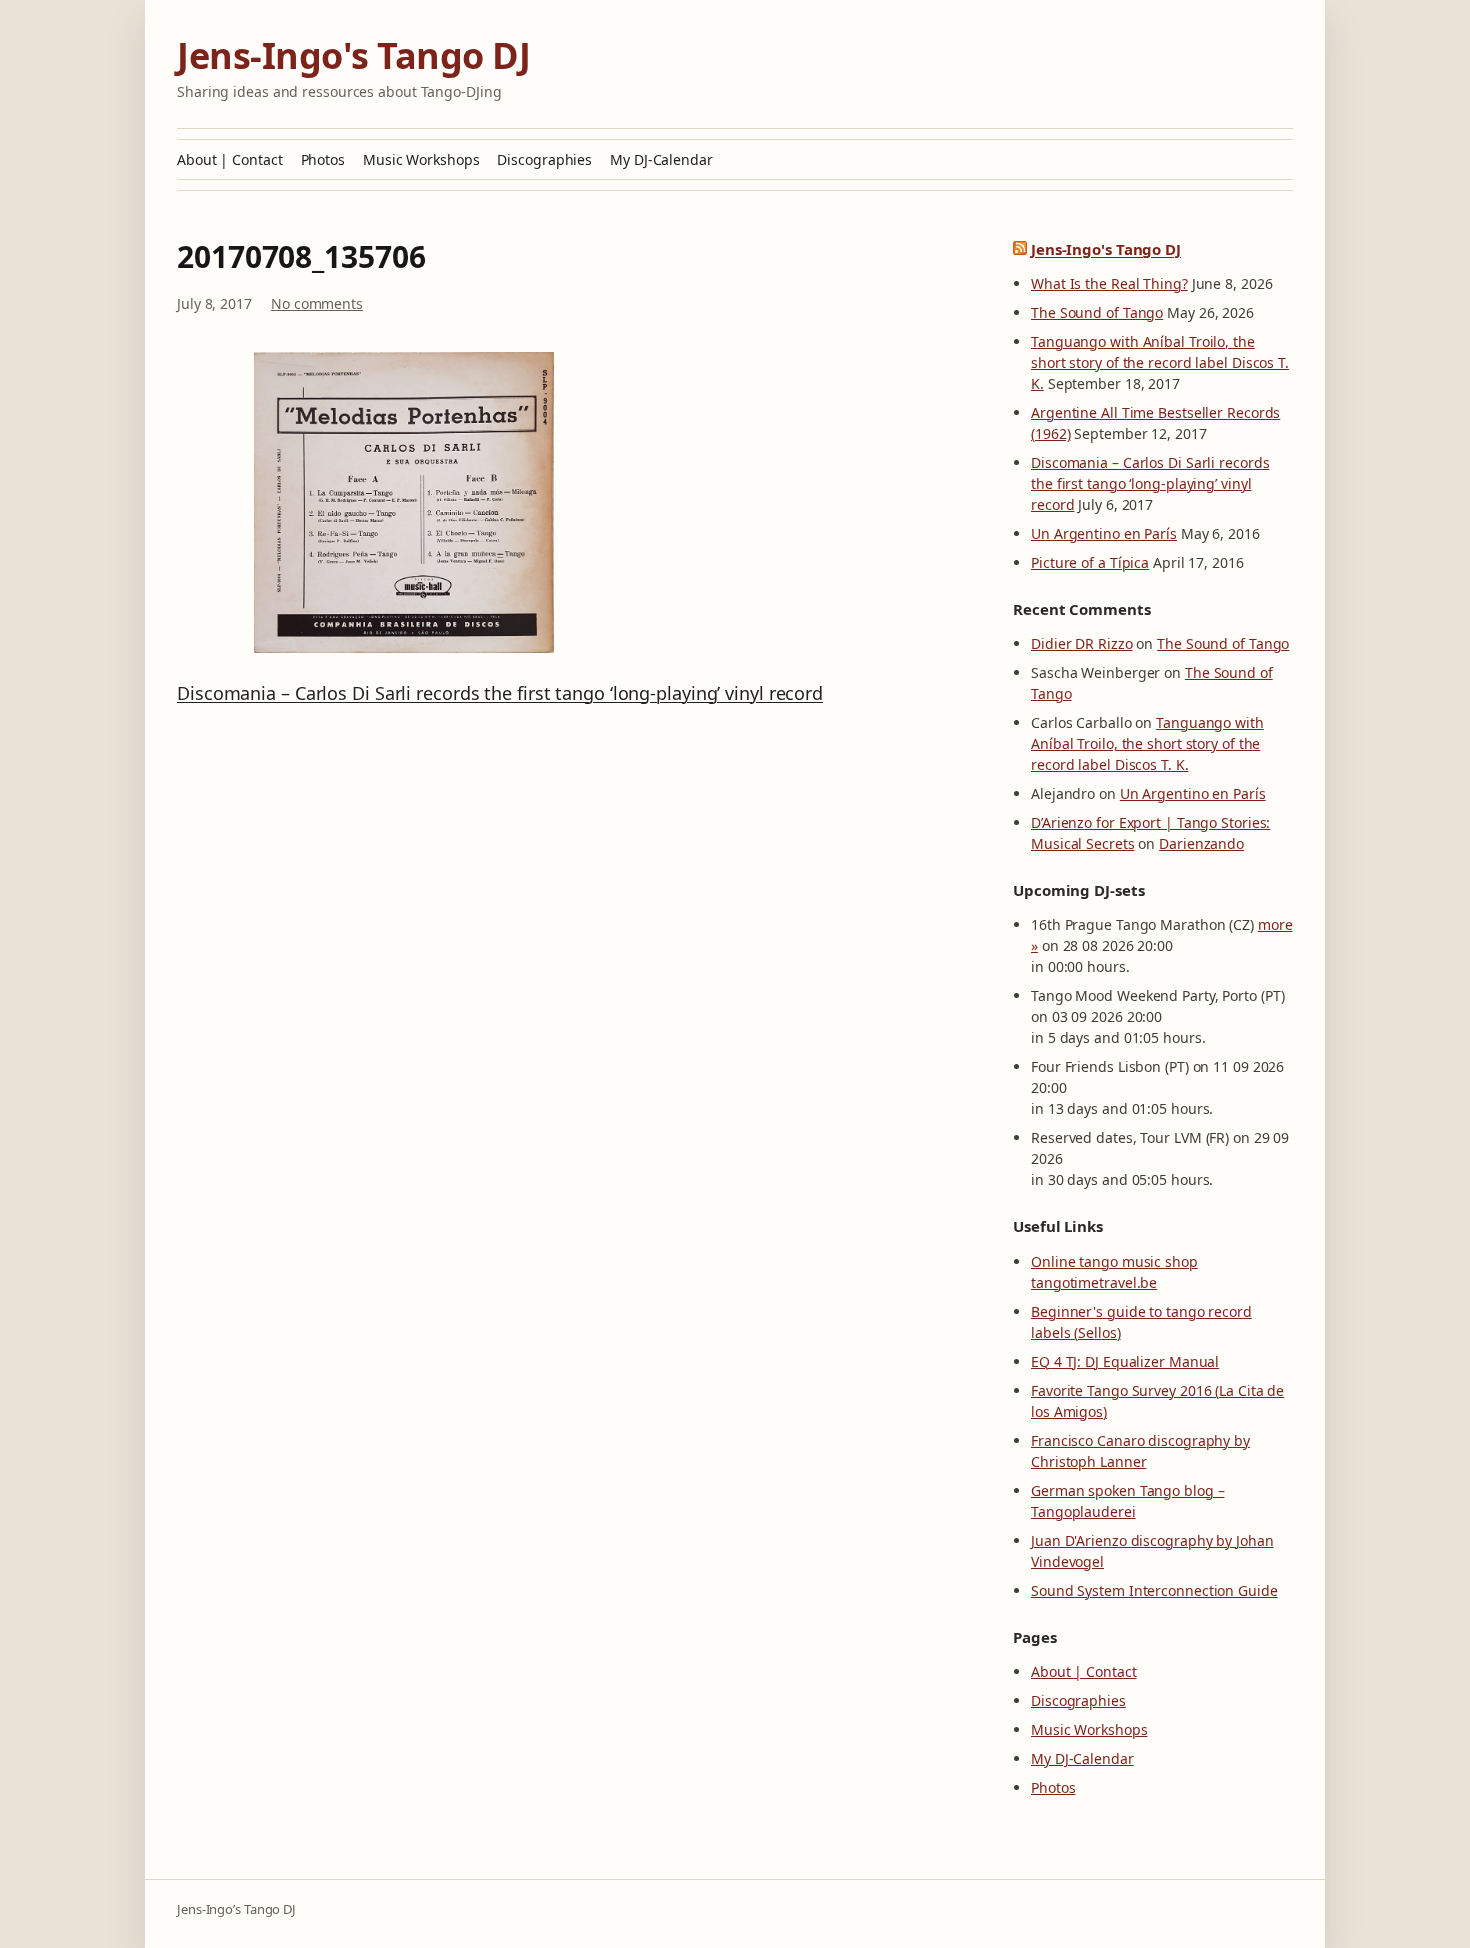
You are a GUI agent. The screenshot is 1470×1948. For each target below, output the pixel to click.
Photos (323, 159)
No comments (317, 303)
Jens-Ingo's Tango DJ (353, 55)
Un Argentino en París (1104, 533)
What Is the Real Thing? (1109, 283)
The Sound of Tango (1097, 312)
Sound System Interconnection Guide (1154, 1590)
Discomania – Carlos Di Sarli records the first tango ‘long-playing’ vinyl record (500, 693)
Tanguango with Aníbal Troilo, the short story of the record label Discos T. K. (1160, 362)
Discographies (544, 159)
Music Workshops (421, 159)
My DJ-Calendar (661, 159)
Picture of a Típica (1090, 562)
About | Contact (230, 159)
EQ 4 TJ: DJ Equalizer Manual (1125, 1361)
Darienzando (1201, 843)
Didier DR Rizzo (1082, 643)
